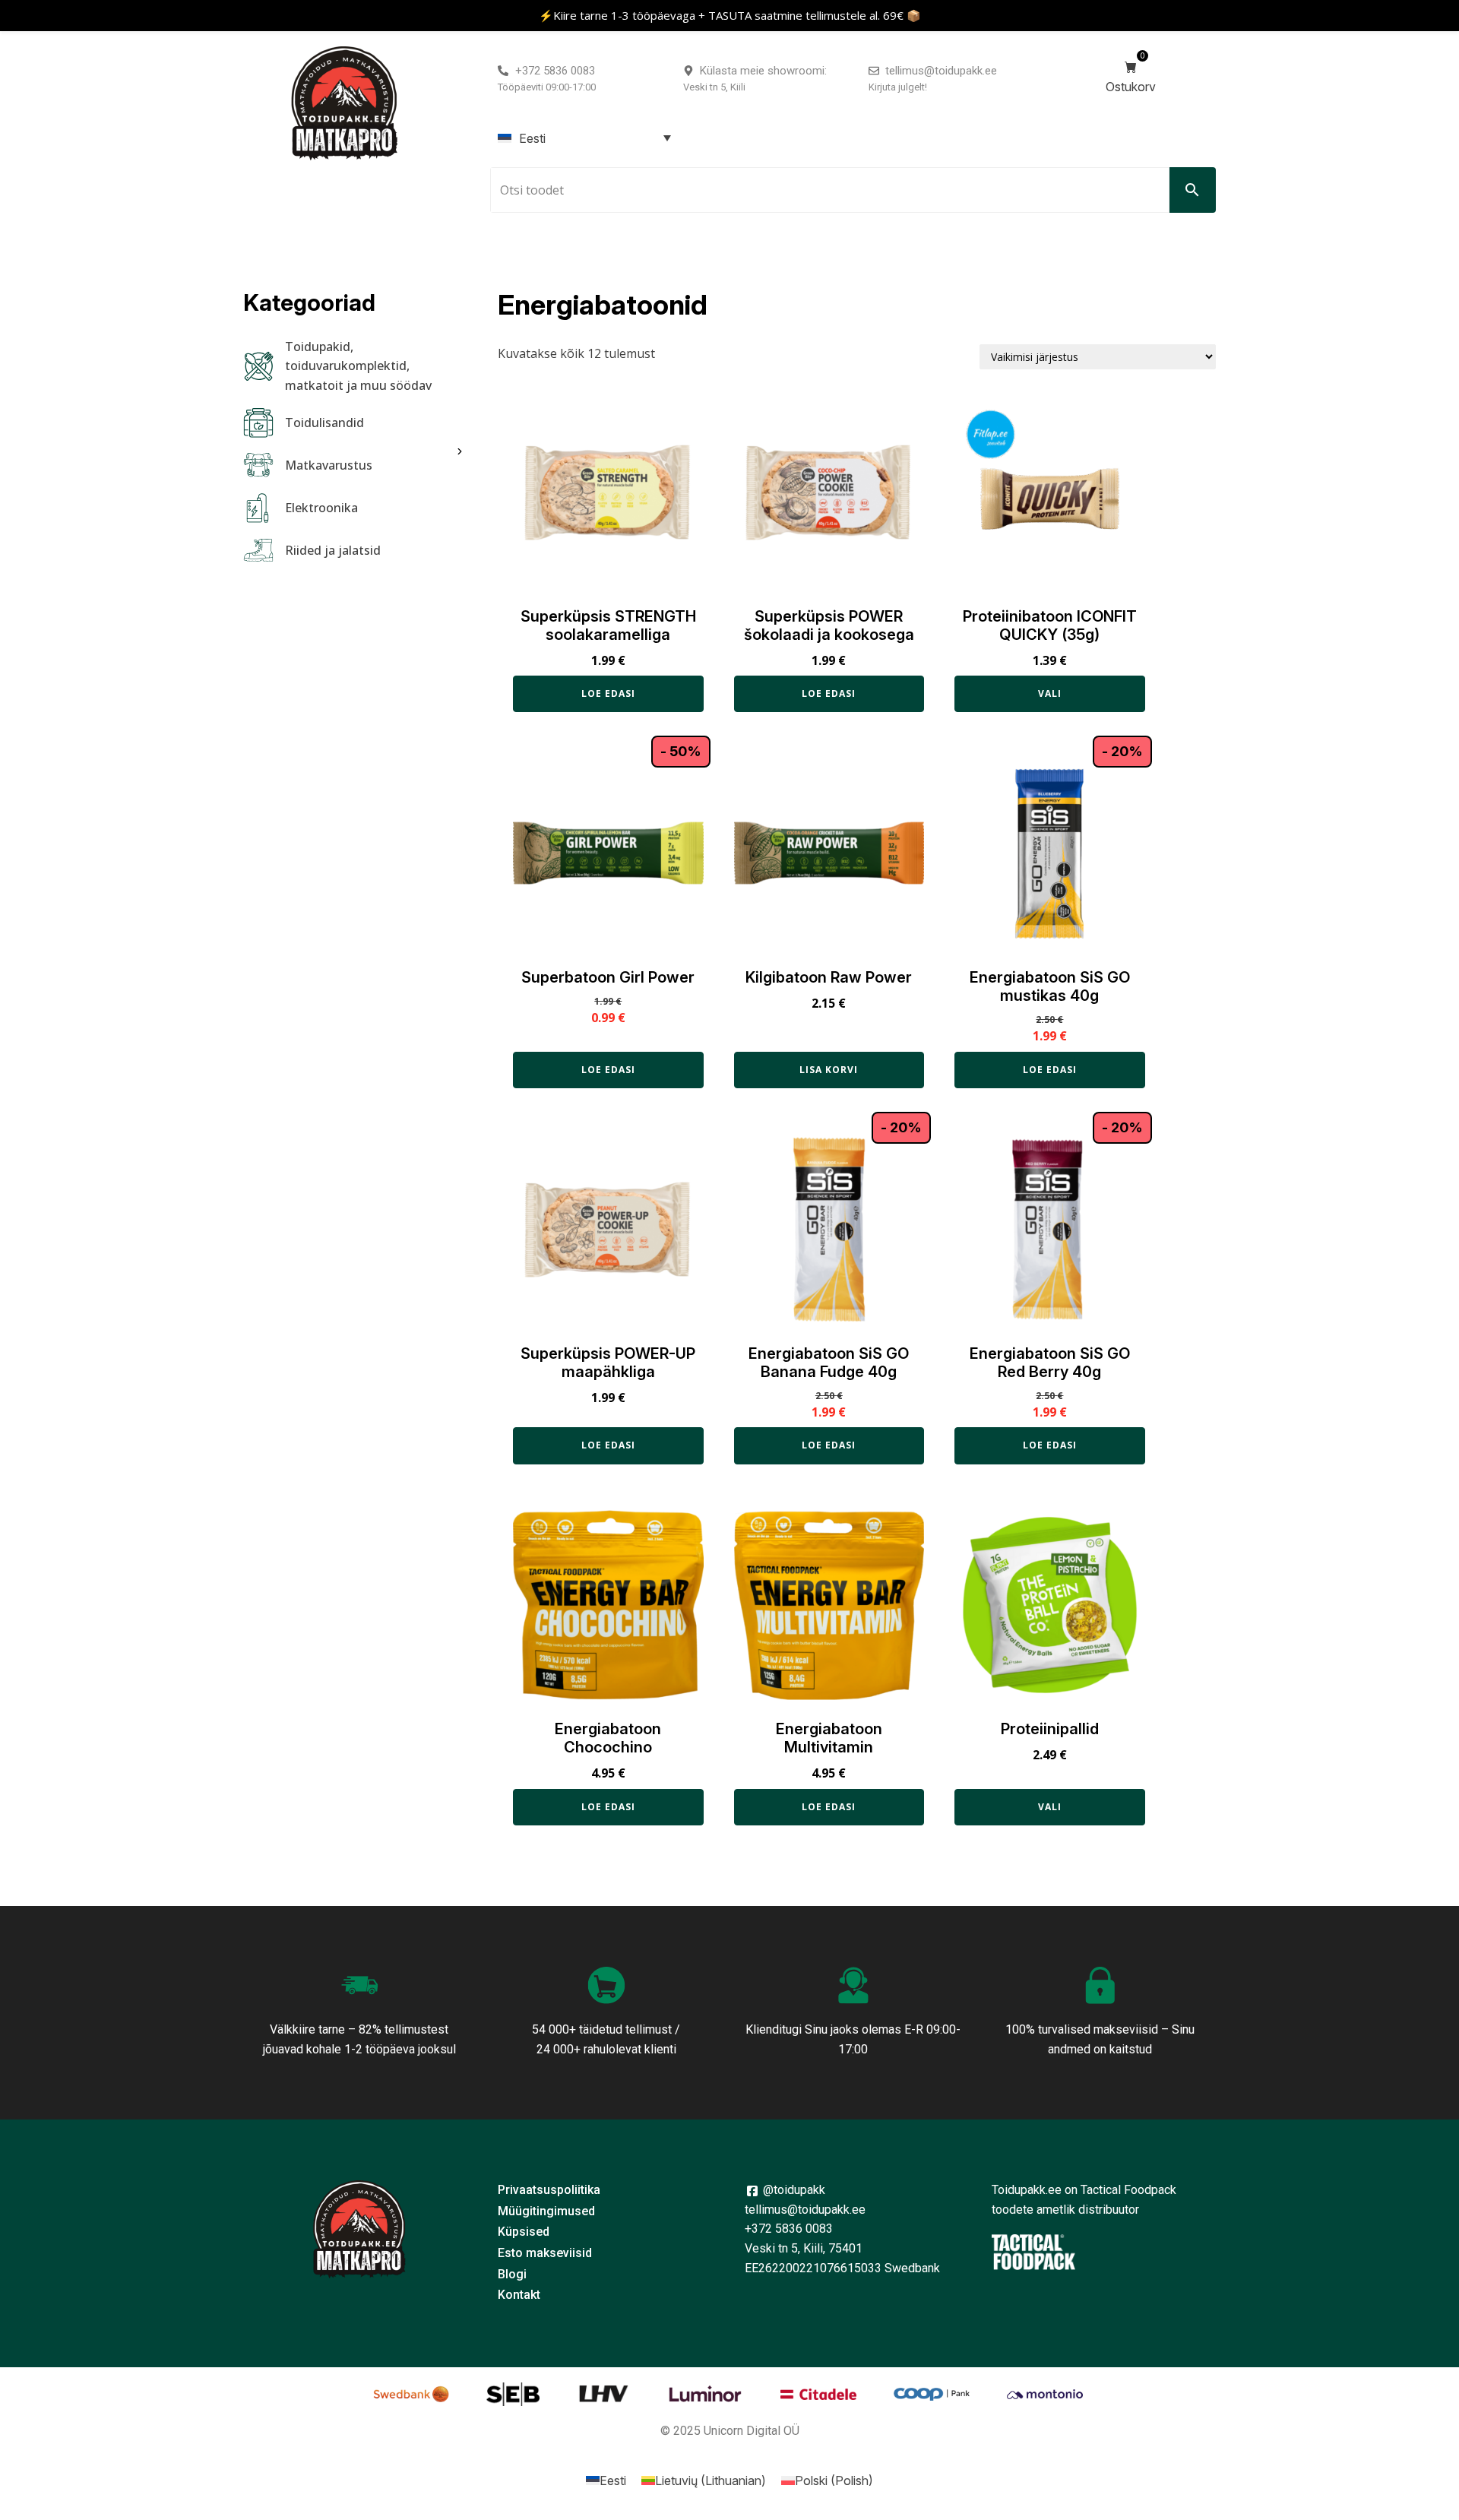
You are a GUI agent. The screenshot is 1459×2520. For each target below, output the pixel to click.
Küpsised (524, 2232)
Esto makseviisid (545, 2253)
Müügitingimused (546, 2211)
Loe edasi (608, 693)
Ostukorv (1131, 73)
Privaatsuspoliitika (549, 2190)
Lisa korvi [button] (829, 1070)
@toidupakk (793, 2190)
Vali (1050, 693)
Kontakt (519, 2295)
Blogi (512, 2274)
